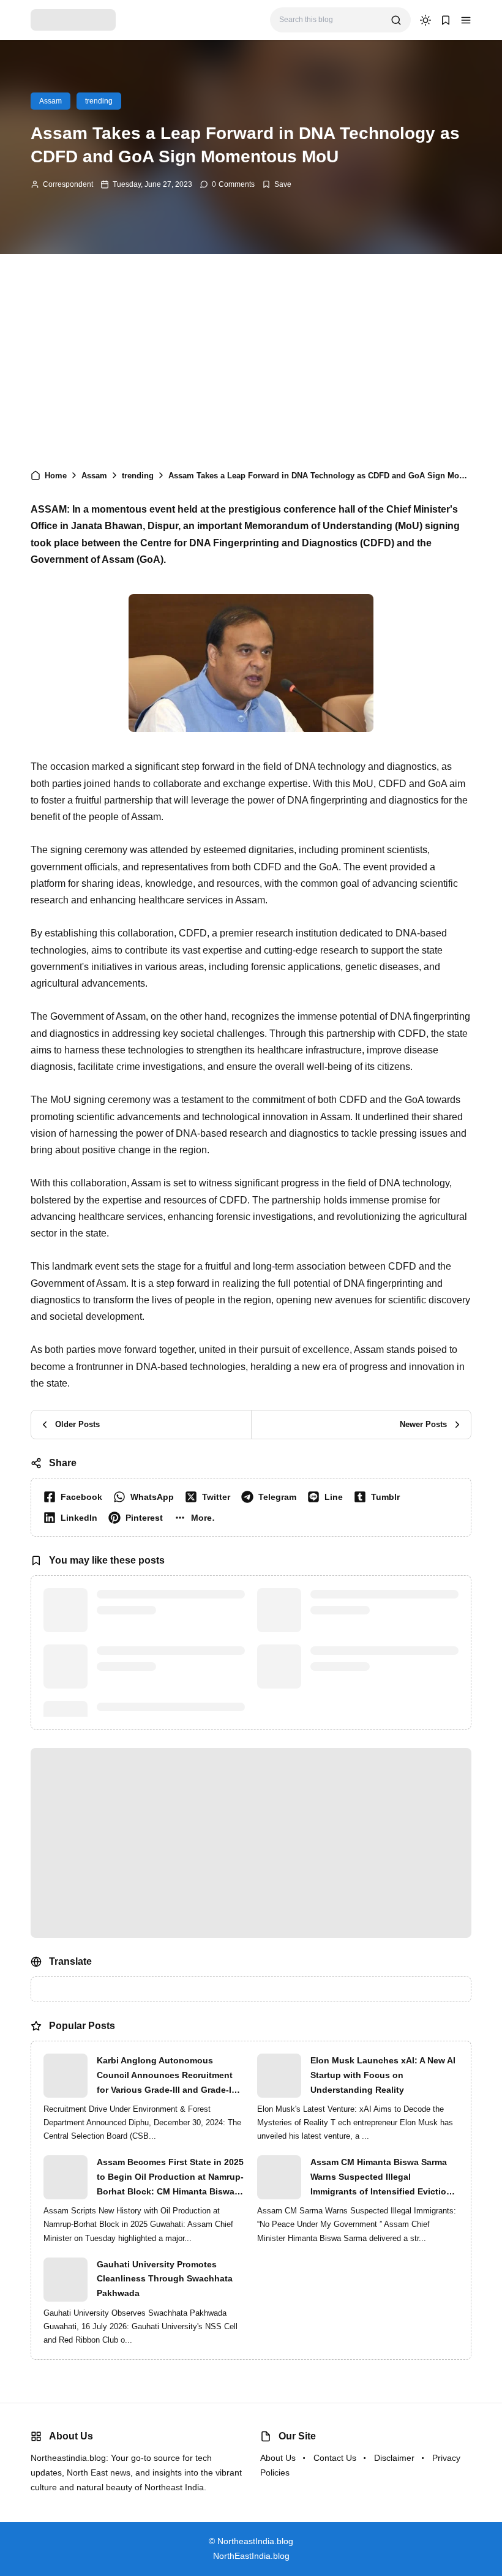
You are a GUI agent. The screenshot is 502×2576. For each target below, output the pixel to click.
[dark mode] (425, 20)
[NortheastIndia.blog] (73, 19)
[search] (396, 20)
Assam (51, 101)
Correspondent (68, 184)
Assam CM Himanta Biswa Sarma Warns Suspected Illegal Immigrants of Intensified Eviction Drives (381, 2178)
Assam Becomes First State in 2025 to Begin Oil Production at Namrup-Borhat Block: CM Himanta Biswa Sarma (170, 2178)
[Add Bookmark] (277, 184)
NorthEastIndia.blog (251, 2556)
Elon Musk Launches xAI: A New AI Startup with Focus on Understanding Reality (383, 2075)
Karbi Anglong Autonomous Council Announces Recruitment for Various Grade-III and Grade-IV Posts (167, 2076)
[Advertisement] (251, 358)
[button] (466, 20)
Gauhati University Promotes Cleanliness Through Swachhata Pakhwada (165, 2279)
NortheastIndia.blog (255, 2541)
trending (99, 101)
